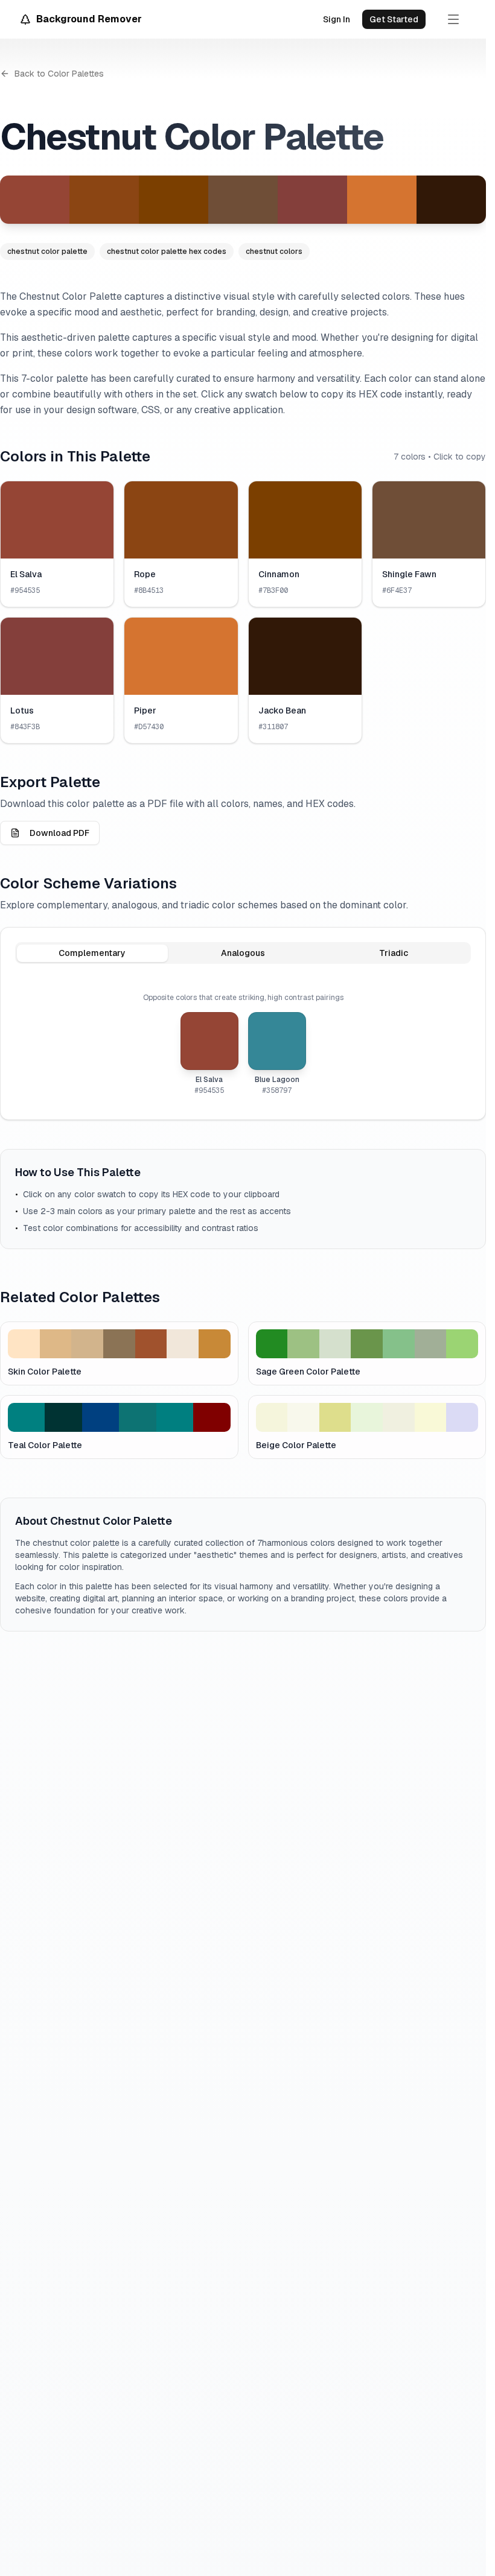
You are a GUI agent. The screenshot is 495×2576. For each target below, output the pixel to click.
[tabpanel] (243, 1044)
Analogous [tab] (243, 953)
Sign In (337, 19)
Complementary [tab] (92, 953)
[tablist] (243, 953)
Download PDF (59, 833)
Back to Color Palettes (59, 74)
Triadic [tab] (394, 953)
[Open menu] (453, 19)
